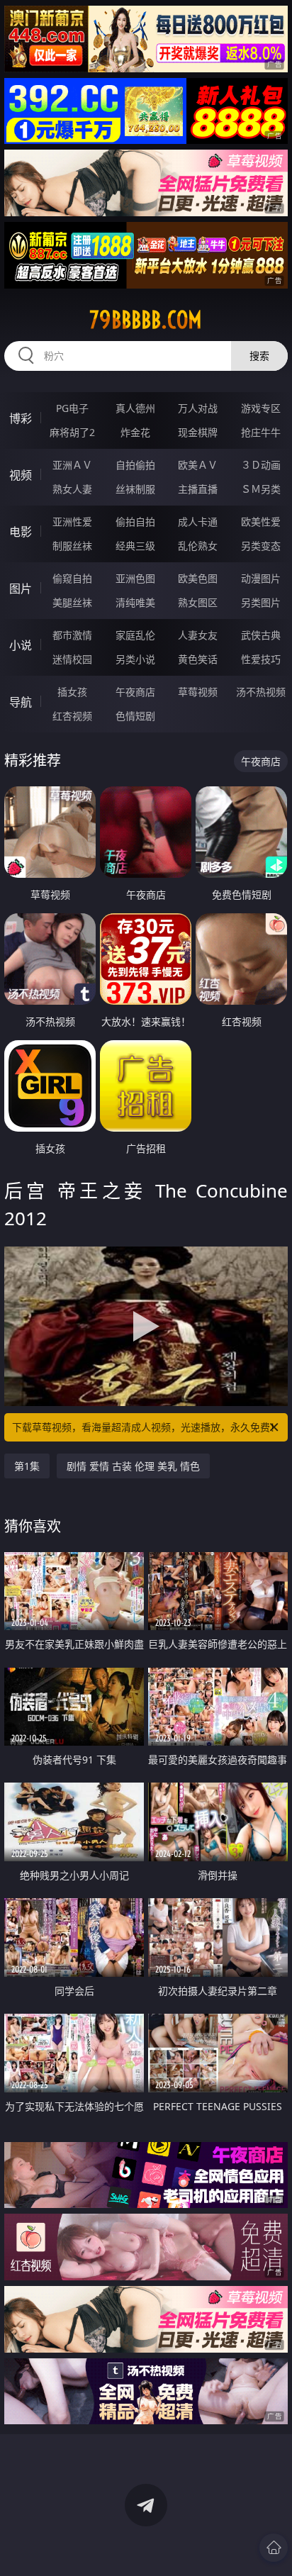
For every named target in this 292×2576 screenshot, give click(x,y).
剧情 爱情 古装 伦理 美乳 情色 (133, 1466)
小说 (21, 645)
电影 (21, 532)
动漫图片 (261, 578)
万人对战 (198, 408)
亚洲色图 (135, 578)
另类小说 (135, 659)
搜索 (259, 356)
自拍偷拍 (135, 465)
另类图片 (261, 602)
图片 (21, 589)
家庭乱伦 (135, 635)
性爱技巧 (261, 659)
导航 (21, 702)
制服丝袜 (72, 546)
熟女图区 (198, 602)
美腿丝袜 (72, 602)
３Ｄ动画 (261, 465)
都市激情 (72, 635)
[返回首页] (274, 2548)
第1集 (27, 1466)
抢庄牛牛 (261, 432)
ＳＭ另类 (261, 489)
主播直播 (198, 489)
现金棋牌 (198, 432)
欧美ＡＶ (198, 465)
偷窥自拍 (72, 578)
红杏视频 (72, 716)
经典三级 (135, 546)
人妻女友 (198, 635)
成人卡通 (198, 522)
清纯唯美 (135, 602)
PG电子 (72, 408)
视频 (21, 475)
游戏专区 (261, 408)
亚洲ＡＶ (72, 465)
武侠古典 (261, 635)
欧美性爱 (261, 522)
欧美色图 (198, 578)
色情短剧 (135, 716)
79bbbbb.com (146, 320)
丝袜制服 (135, 489)
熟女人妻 (72, 489)
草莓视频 (198, 692)
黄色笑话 (198, 659)
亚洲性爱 (72, 522)
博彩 (21, 418)
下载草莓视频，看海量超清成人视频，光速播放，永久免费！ (146, 1427)
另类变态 (261, 546)
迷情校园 (72, 659)
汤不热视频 (261, 692)
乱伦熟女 (198, 546)
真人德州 (135, 408)
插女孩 (72, 692)
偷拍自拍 (135, 522)
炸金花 (135, 432)
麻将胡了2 (72, 432)
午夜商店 (135, 692)
